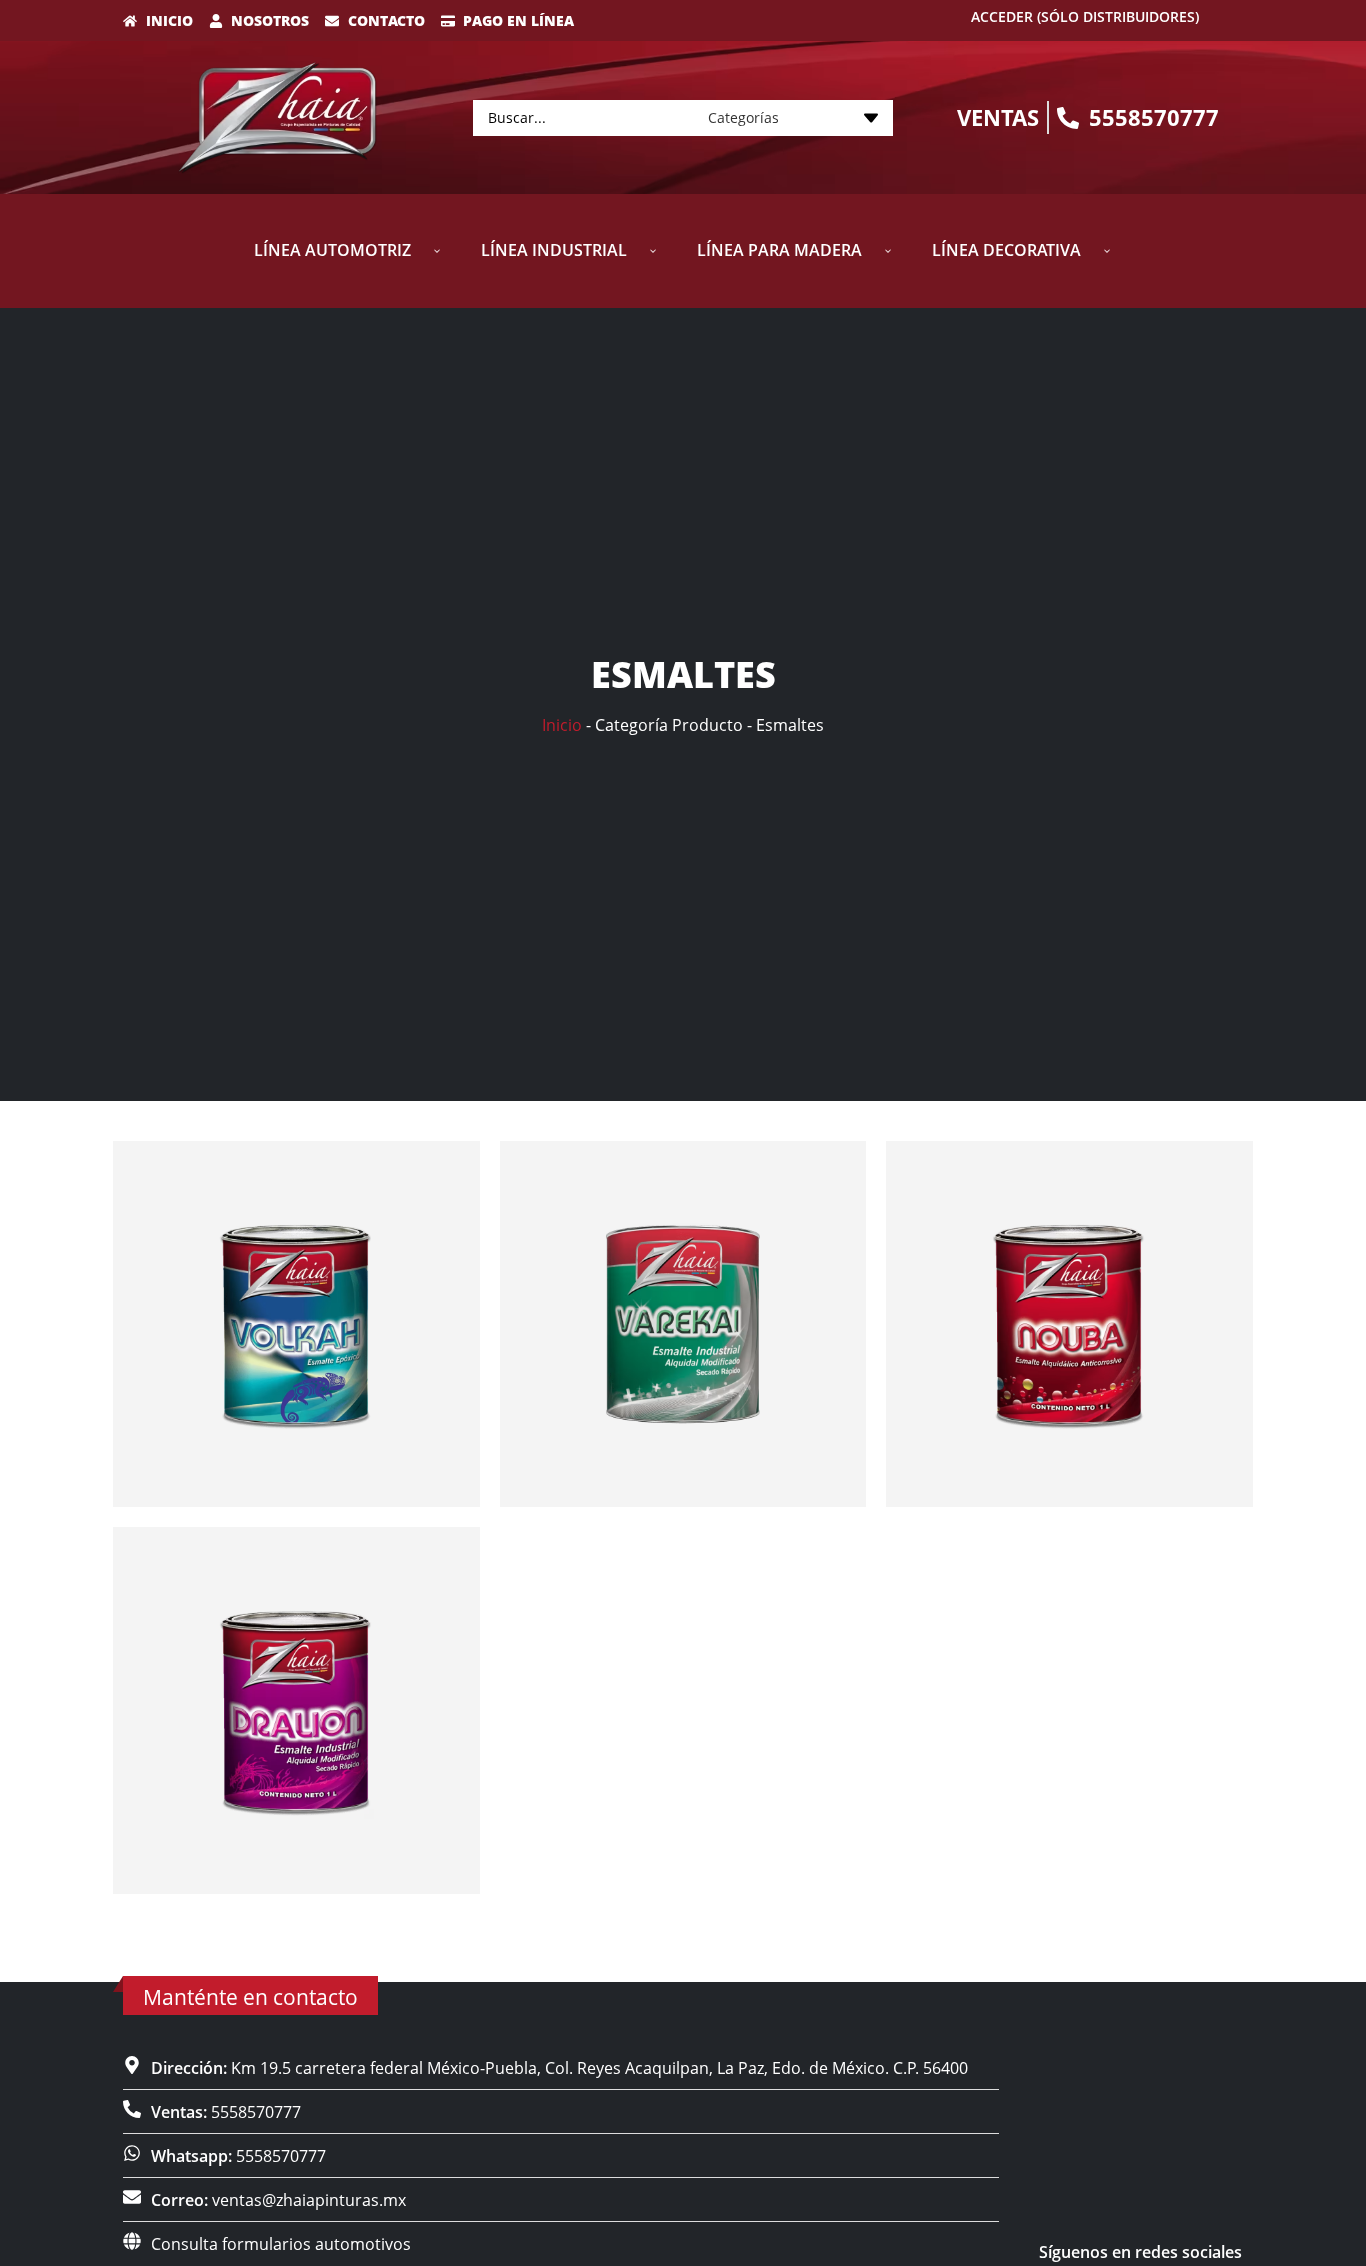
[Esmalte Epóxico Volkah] (296, 1324)
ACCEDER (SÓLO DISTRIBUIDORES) (1085, 16)
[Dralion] (296, 1710)
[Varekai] (683, 1324)
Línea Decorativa (1006, 250)
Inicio (562, 725)
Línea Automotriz (332, 250)
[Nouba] (1069, 1324)
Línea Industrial (554, 250)
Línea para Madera (779, 250)
